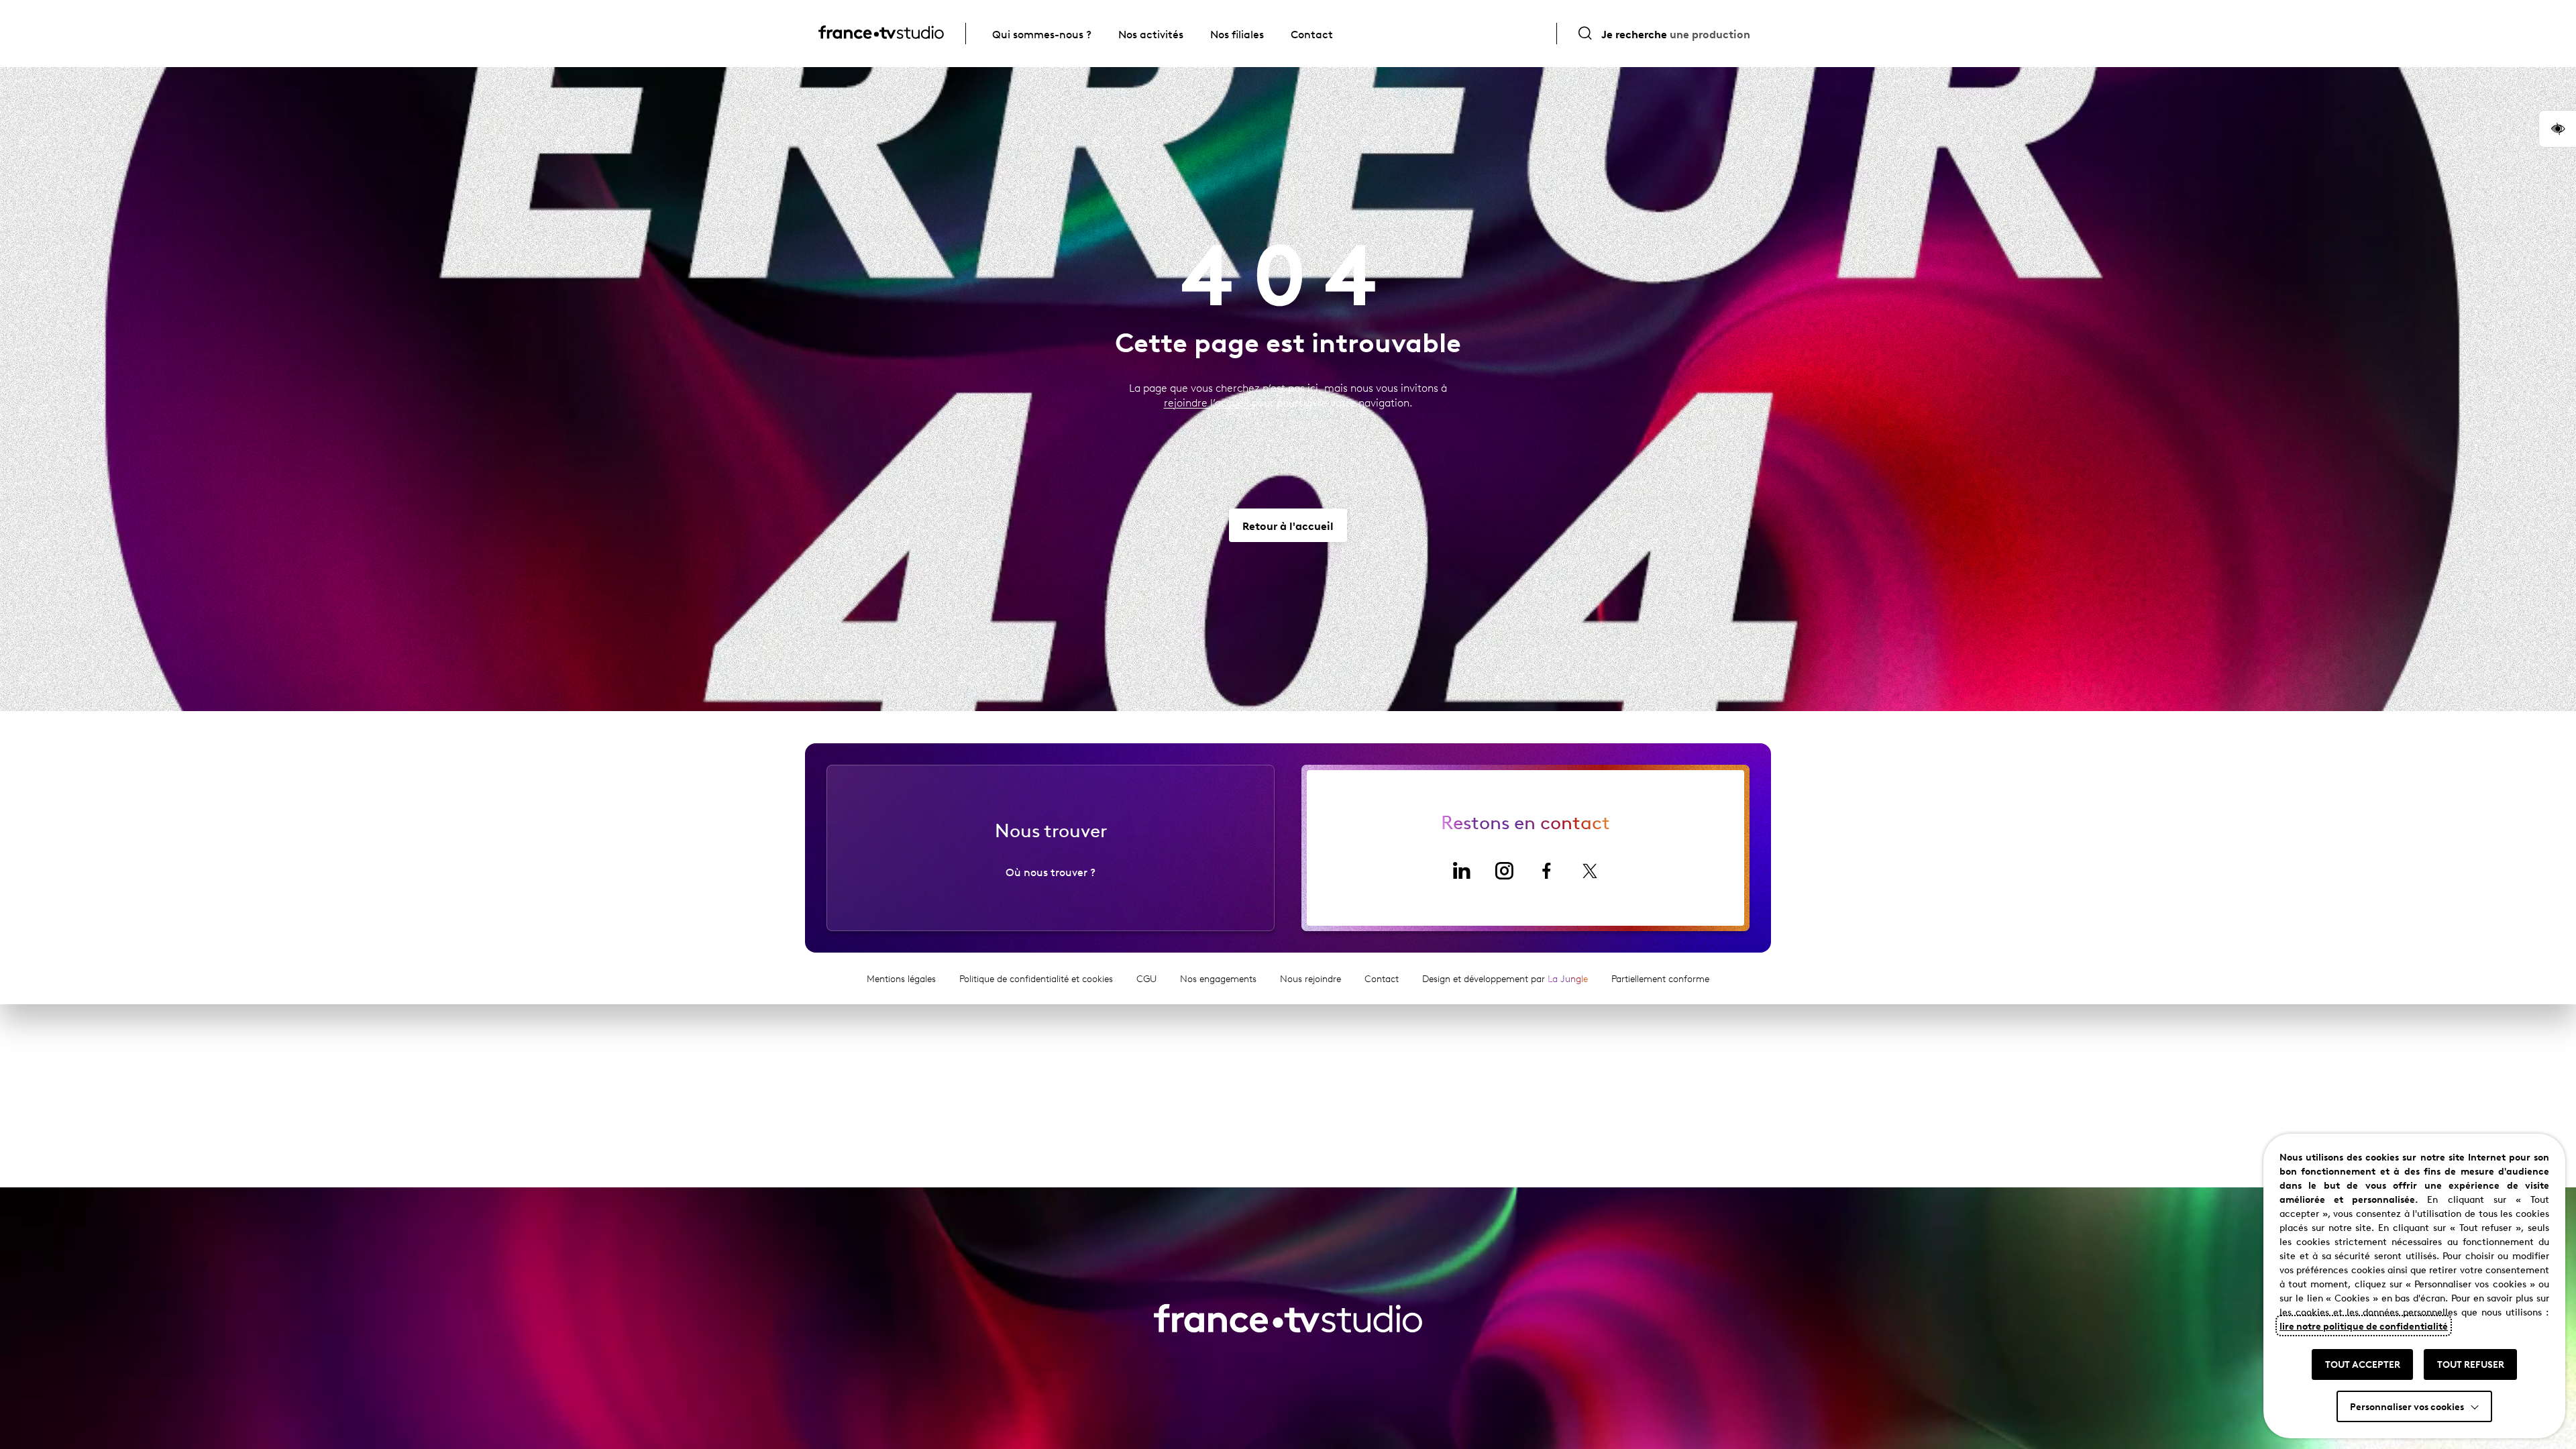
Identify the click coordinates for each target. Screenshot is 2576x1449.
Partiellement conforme (1660, 978)
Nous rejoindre (1310, 978)
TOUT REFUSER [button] (2471, 1364)
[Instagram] (1504, 871)
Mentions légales (901, 978)
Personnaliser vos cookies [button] (2407, 1406)
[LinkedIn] (1461, 871)
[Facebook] (1547, 871)
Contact (1312, 34)
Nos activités (1151, 34)
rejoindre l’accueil (1206, 402)
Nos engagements (1218, 978)
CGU (1146, 978)
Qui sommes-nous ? (1042, 34)
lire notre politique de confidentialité (2364, 1326)
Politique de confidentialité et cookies (1036, 978)
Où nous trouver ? (1051, 871)
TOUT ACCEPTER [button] (2363, 1364)
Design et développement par (1505, 978)
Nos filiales (1237, 34)
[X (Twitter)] (1590, 871)
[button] (2557, 129)
